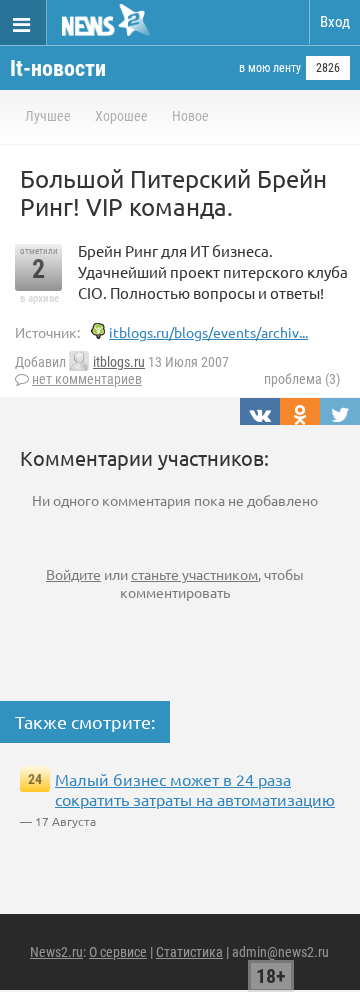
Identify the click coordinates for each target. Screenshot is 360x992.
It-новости (58, 68)
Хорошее (121, 116)
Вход (335, 22)
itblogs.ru (119, 362)
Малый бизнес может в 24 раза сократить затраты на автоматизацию (195, 789)
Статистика (189, 952)
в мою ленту (270, 68)
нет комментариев (87, 379)
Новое (190, 116)
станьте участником (194, 574)
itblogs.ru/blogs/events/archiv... (208, 332)
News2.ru (56, 952)
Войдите (73, 574)
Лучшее (48, 116)
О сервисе (118, 952)
